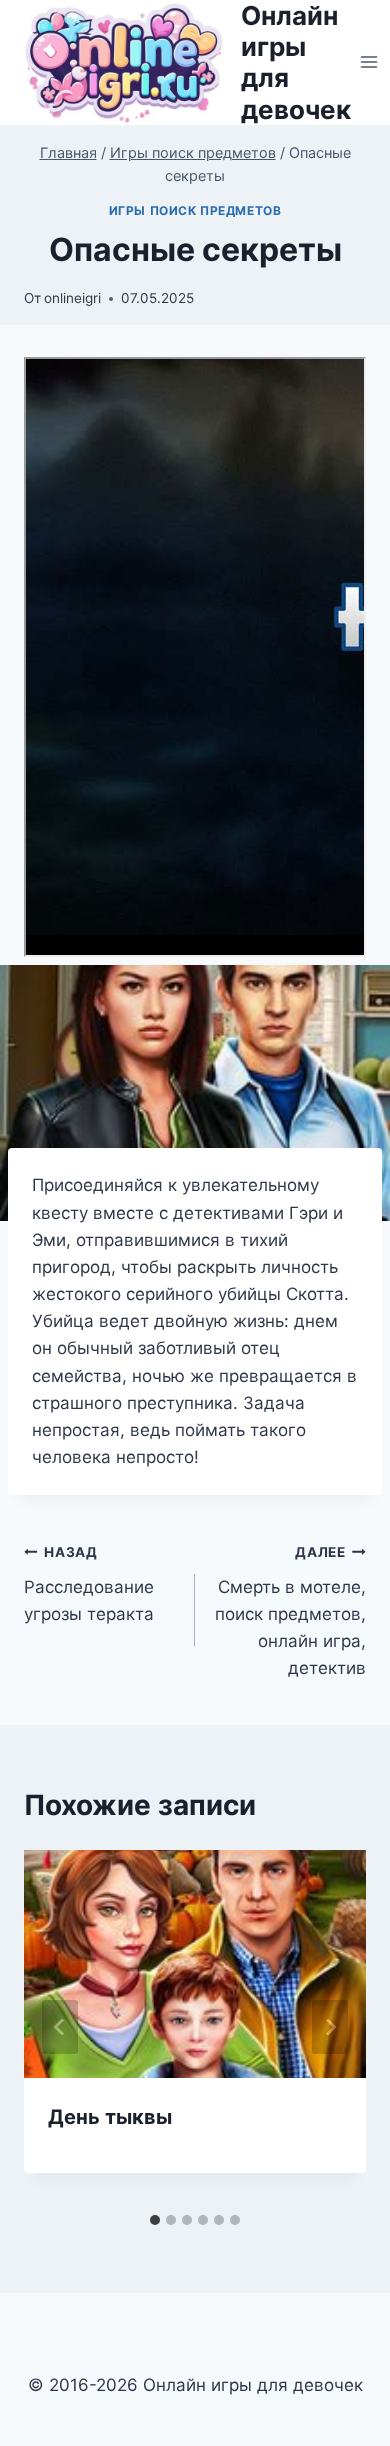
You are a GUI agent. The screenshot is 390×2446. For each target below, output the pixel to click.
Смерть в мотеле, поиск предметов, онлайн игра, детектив (290, 1611)
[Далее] (330, 2027)
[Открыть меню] (369, 62)
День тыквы (110, 2117)
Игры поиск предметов (195, 210)
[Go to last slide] (60, 2027)
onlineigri (72, 298)
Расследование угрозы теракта (89, 1584)
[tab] (155, 2220)
